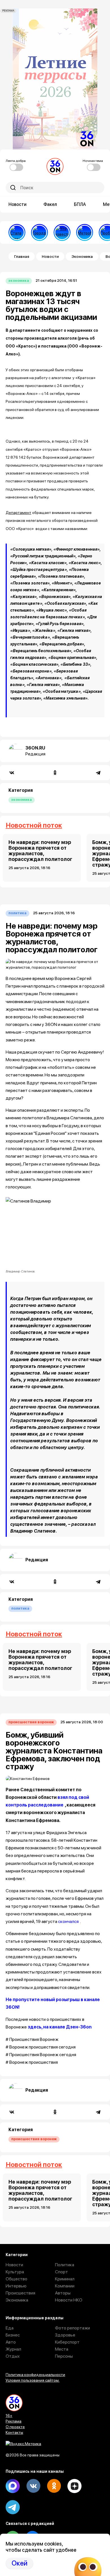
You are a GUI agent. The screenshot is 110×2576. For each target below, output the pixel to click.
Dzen (74, 2486)
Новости (17, 204)
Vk (33, 2486)
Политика (17, 913)
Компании (65, 2286)
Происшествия (20, 2293)
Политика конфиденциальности (35, 2375)
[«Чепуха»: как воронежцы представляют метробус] (85, 232)
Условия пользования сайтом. (33, 2380)
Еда (10, 2328)
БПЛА (80, 204)
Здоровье (65, 2335)
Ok (54, 2486)
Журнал (13, 2349)
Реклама (14, 2421)
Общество (16, 2279)
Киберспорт (67, 2342)
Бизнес (13, 2335)
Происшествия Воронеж (31, 1722)
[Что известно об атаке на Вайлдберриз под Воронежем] (62, 232)
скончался (68, 1921)
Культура (15, 2272)
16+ (9, 2415)
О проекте (15, 2427)
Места (62, 2349)
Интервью (16, 2286)
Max (13, 2486)
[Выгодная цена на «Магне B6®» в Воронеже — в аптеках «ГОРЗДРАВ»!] (39, 232)
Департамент (18, 513)
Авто (11, 2342)
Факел (50, 204)
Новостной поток (34, 825)
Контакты (14, 2432)
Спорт (61, 2272)
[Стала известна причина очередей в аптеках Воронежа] (17, 232)
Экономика (82, 256)
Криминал (65, 2279)
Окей (19, 2563)
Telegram (13, 2507)
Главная (22, 256)
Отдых (13, 2356)
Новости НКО (69, 2300)
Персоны (64, 2356)
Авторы (63, 2293)
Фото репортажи (72, 2328)
